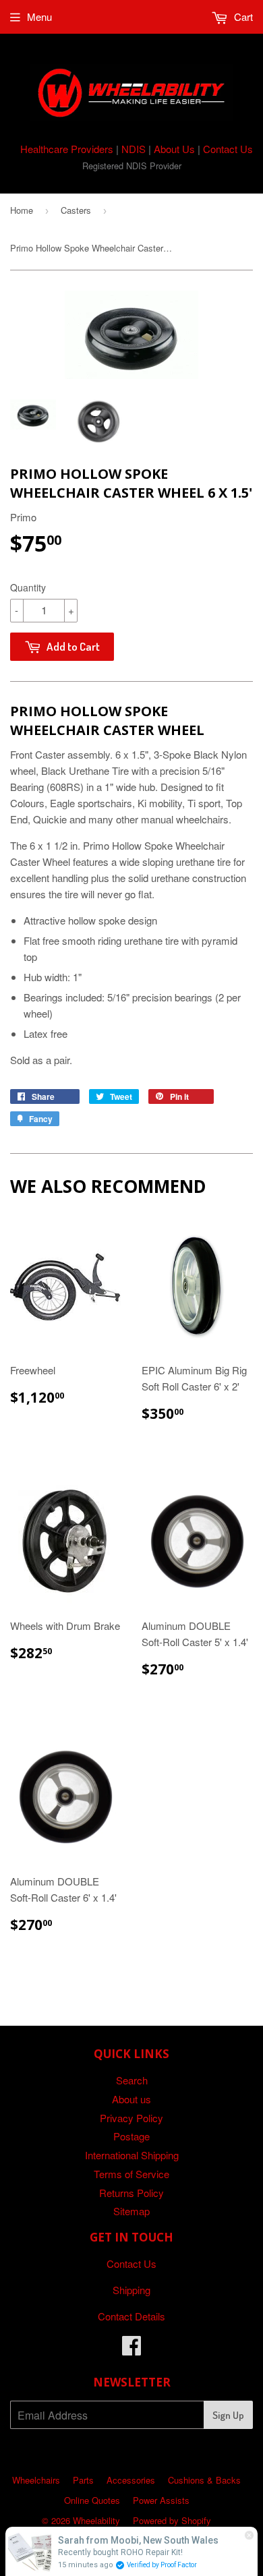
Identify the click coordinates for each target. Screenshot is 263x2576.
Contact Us (228, 149)
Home (22, 210)
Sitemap (131, 2211)
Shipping (131, 2290)
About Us (174, 149)
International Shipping (132, 2155)
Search (132, 2080)
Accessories (131, 2480)
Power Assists (161, 2500)
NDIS (134, 149)
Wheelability (96, 2520)
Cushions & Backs (204, 2480)
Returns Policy (131, 2193)
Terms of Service (131, 2174)
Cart (242, 17)
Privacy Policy (131, 2118)
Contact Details (131, 2316)
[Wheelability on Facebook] (131, 2349)
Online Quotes (92, 2500)
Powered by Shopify (172, 2520)
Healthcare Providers (67, 149)
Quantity (28, 587)
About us (131, 2099)
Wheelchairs (36, 2480)
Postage (131, 2136)
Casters (76, 210)
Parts (83, 2480)
